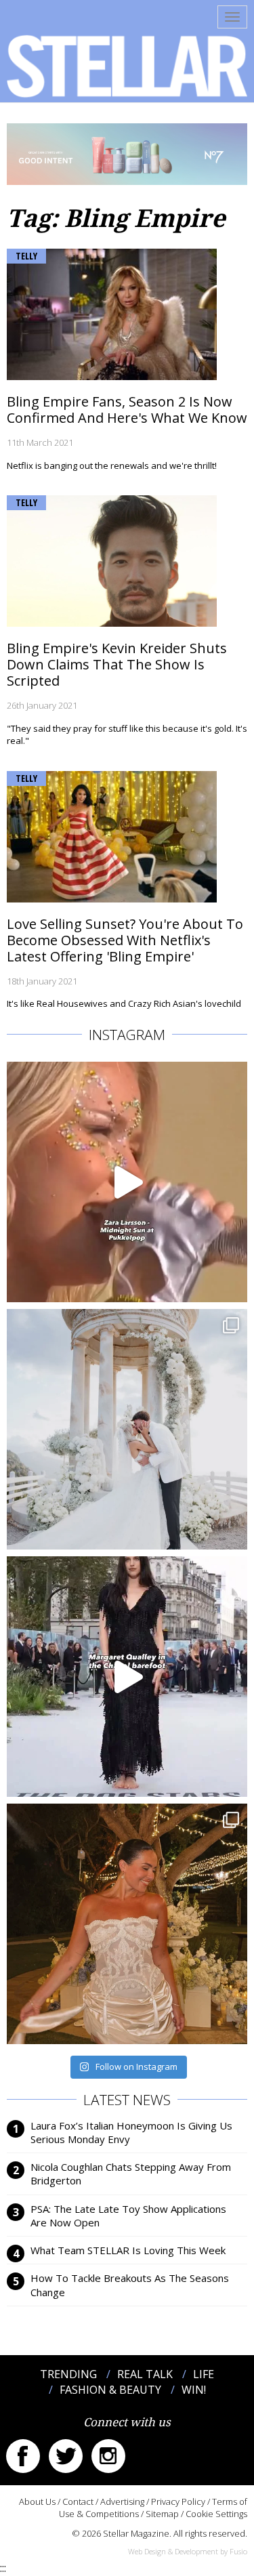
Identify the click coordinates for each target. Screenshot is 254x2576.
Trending (68, 2374)
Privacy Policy (178, 2501)
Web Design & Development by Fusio (188, 2551)
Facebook (23, 2456)
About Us (37, 2501)
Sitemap (162, 2514)
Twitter (66, 2456)
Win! (194, 2390)
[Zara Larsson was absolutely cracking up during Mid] (127, 1182)
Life (204, 2374)
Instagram (108, 2456)
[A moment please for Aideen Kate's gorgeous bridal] (127, 1924)
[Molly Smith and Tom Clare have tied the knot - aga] (127, 1429)
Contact (78, 2501)
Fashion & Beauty (110, 2390)
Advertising (122, 2501)
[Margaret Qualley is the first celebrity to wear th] (127, 1677)
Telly (26, 256)
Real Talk (145, 2374)
